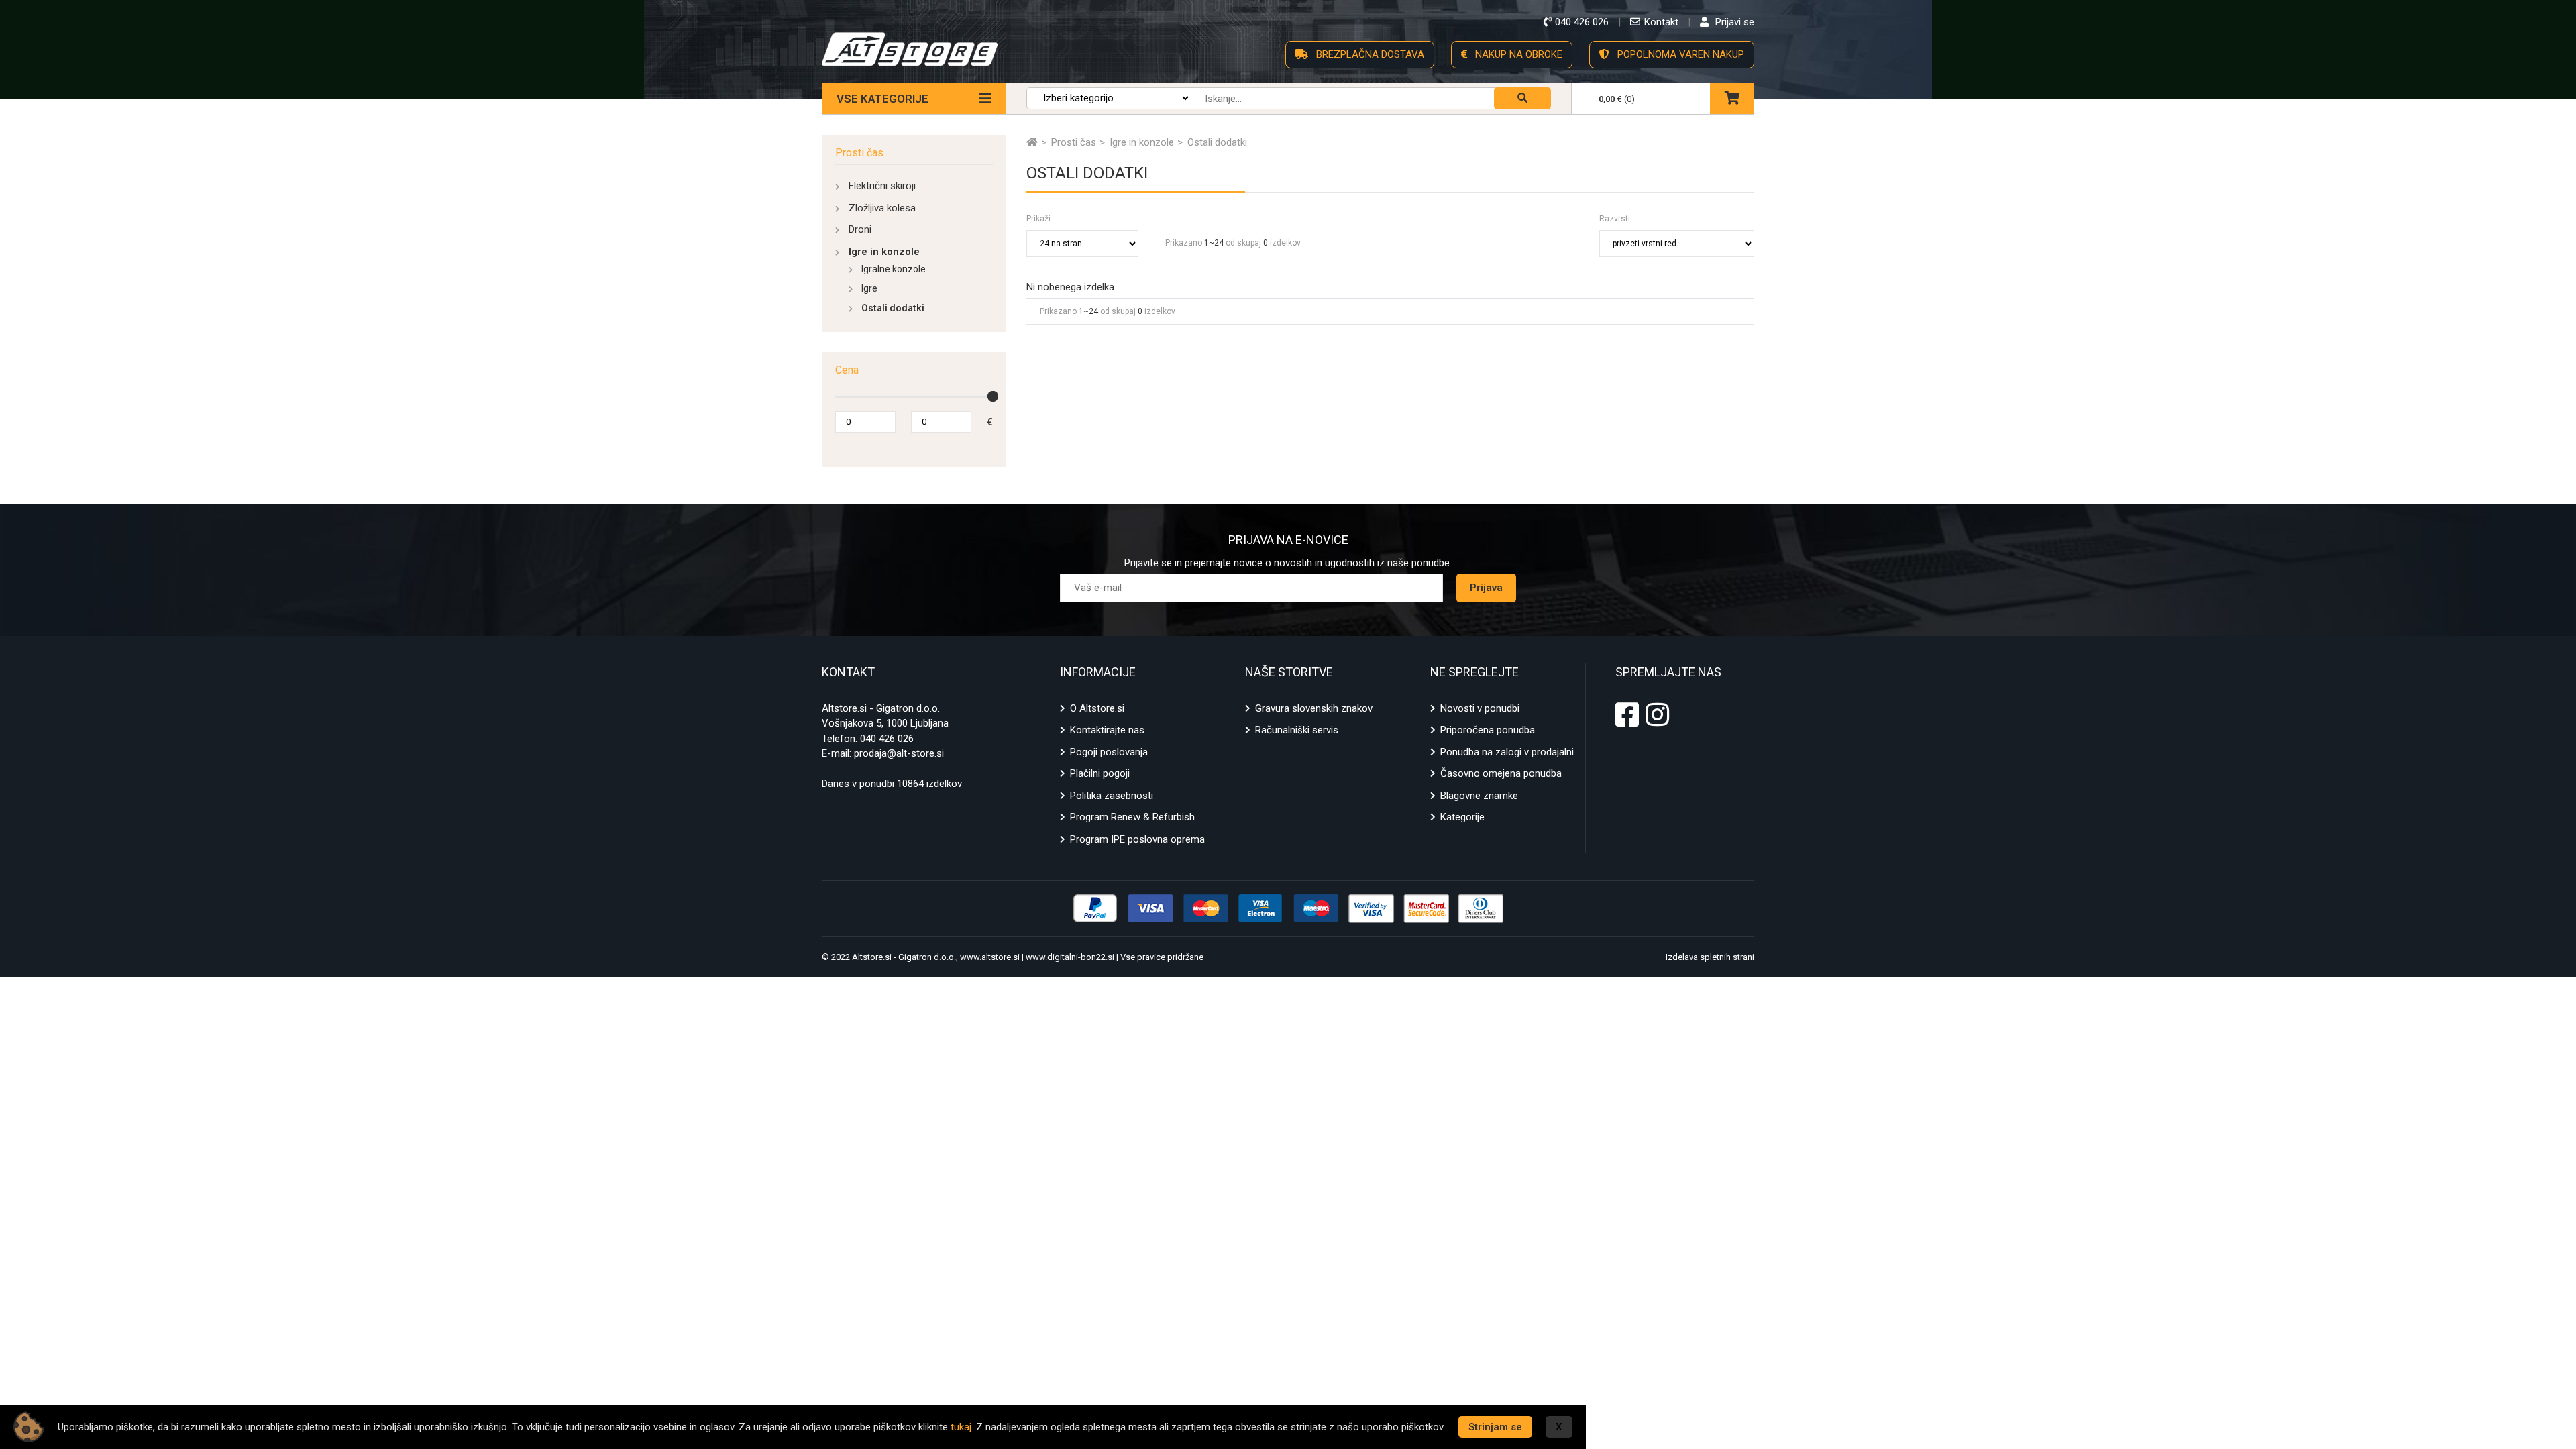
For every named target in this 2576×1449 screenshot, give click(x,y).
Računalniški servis (1297, 730)
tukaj (961, 1427)
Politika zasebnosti (1112, 796)
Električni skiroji (882, 186)
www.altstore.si (990, 957)
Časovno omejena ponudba (1501, 773)
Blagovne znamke (1479, 796)
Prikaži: (1039, 219)
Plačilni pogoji (1100, 773)
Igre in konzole (884, 252)
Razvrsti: (1616, 219)
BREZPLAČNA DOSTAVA (1369, 54)
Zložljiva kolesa (882, 208)
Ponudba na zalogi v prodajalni (1507, 752)
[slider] (993, 396)
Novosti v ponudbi (1480, 708)
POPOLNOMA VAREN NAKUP (1679, 54)
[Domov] (1032, 142)
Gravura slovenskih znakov (1314, 708)
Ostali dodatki (893, 308)
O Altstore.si (1097, 708)
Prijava (1486, 588)
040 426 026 (887, 739)
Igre (869, 288)
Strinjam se (1495, 1427)
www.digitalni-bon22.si (1070, 957)
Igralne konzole (894, 269)
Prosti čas (859, 153)
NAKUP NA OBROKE (1517, 54)
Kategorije (1462, 817)
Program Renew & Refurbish (1132, 817)
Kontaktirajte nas (1107, 730)
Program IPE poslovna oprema (1137, 839)
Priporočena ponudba (1488, 730)
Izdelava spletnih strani (1710, 957)
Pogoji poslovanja (1109, 752)
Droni (860, 229)
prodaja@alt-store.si (899, 753)
